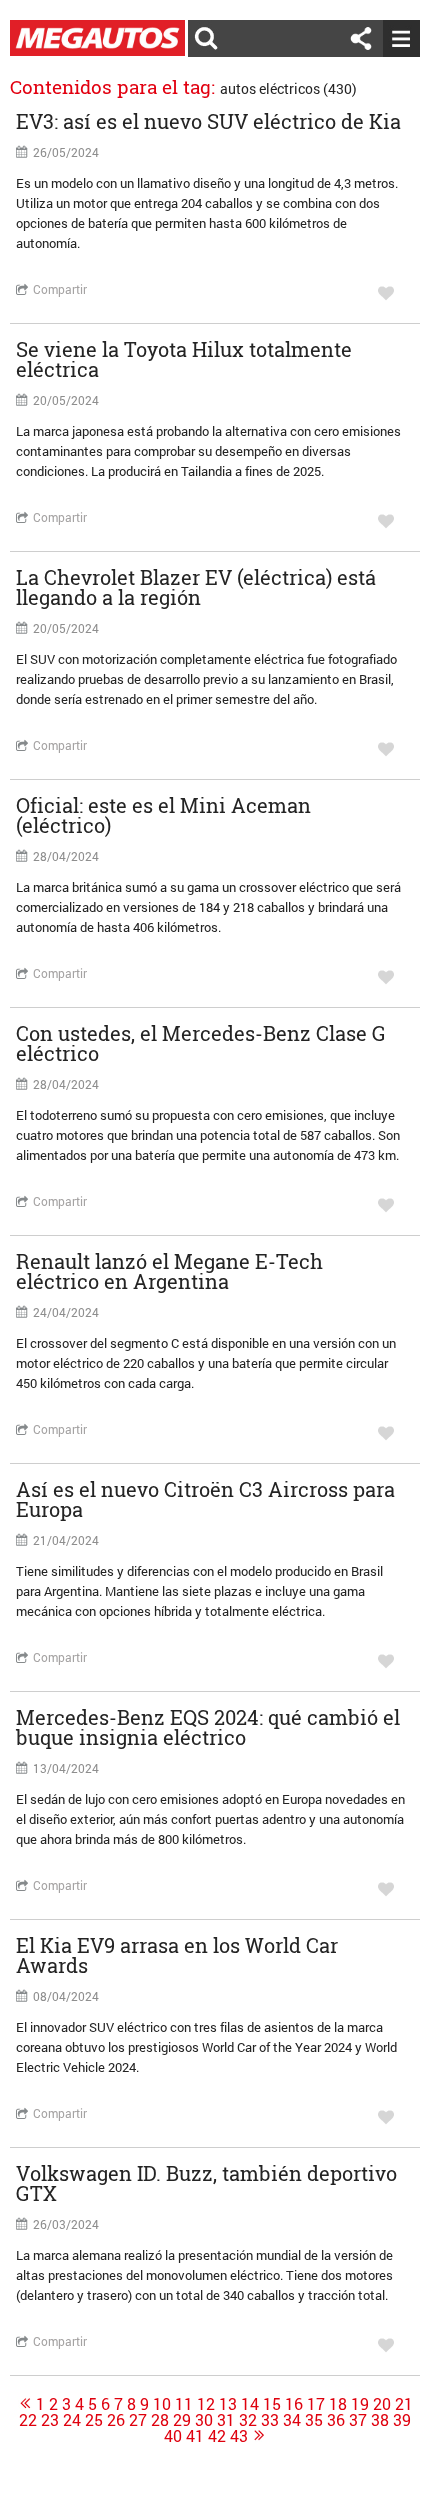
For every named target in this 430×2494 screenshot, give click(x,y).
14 (250, 2404)
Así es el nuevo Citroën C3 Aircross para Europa (205, 1499)
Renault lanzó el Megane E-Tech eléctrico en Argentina (169, 1271)
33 (270, 2420)
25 (94, 2420)
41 (195, 2436)
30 (204, 2420)
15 (272, 2404)
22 (28, 2420)
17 (316, 2404)
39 (402, 2420)
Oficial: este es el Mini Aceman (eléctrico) (163, 815)
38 (380, 2420)
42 (217, 2436)
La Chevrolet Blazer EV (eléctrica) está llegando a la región (196, 587)
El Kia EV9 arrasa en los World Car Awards (177, 1955)
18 (338, 2404)
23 (50, 2420)
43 (239, 2436)
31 (226, 2420)
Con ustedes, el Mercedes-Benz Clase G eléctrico (201, 1043)
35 (314, 2420)
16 (294, 2404)
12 (206, 2404)
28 (160, 2420)
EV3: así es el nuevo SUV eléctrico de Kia (208, 121)
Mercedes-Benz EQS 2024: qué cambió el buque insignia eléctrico (208, 1727)
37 (358, 2420)
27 (138, 2420)
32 (248, 2420)
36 (336, 2420)
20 (382, 2404)
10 (162, 2404)
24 (72, 2420)
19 (360, 2404)
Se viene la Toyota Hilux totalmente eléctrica (184, 359)
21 (404, 2404)
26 (116, 2420)
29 (182, 2420)
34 (292, 2420)
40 (173, 2436)
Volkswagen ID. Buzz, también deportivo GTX (206, 2183)
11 (184, 2404)
